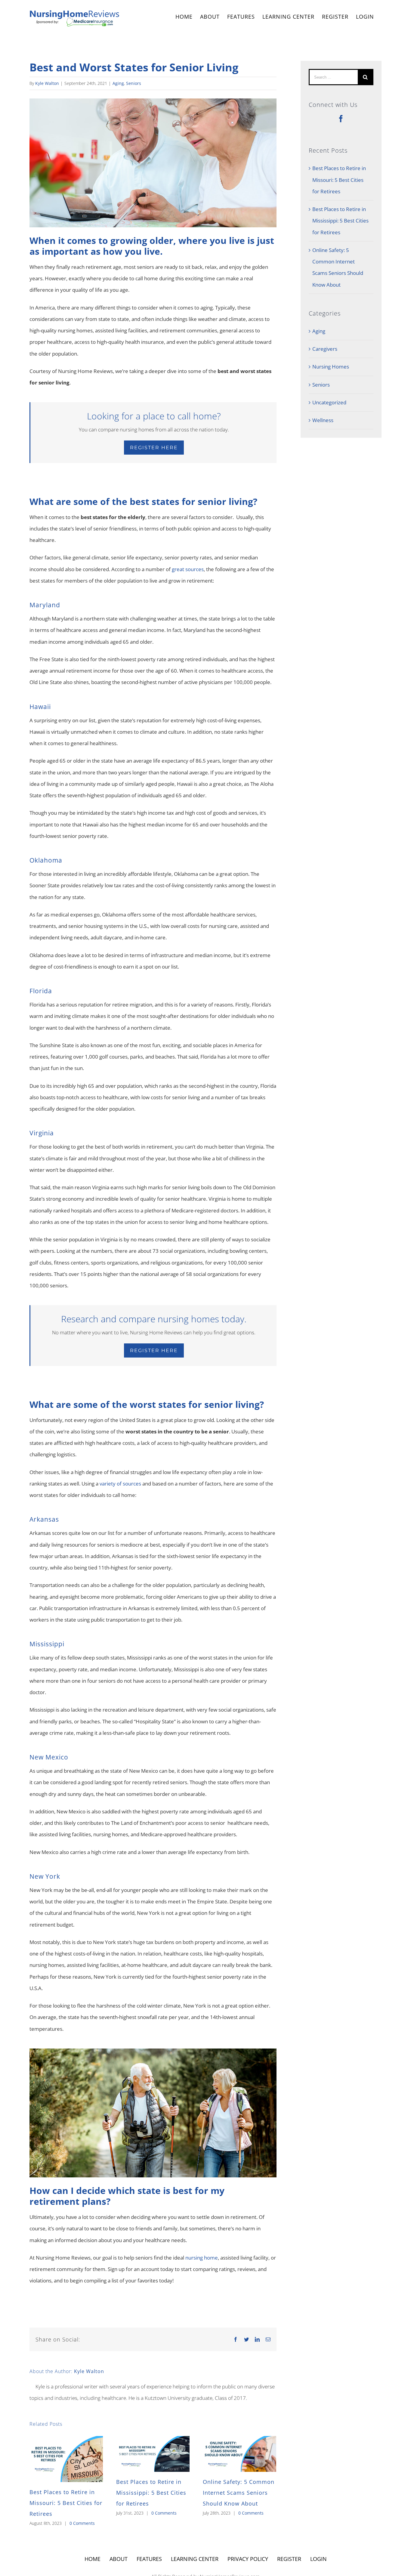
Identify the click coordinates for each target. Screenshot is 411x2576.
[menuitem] (184, 17)
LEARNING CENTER (195, 2559)
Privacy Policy (248, 2559)
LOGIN (365, 17)
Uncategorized (329, 402)
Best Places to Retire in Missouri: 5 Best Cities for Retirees (66, 2503)
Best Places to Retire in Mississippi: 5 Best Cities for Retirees (151, 2493)
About (119, 2559)
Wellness (323, 420)
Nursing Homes (331, 367)
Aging (118, 83)
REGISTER (335, 17)
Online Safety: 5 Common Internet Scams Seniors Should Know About (239, 2493)
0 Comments (82, 2523)
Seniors (134, 83)
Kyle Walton (47, 83)
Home (93, 2559)
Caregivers (325, 349)
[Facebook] (341, 119)
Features (149, 2559)
